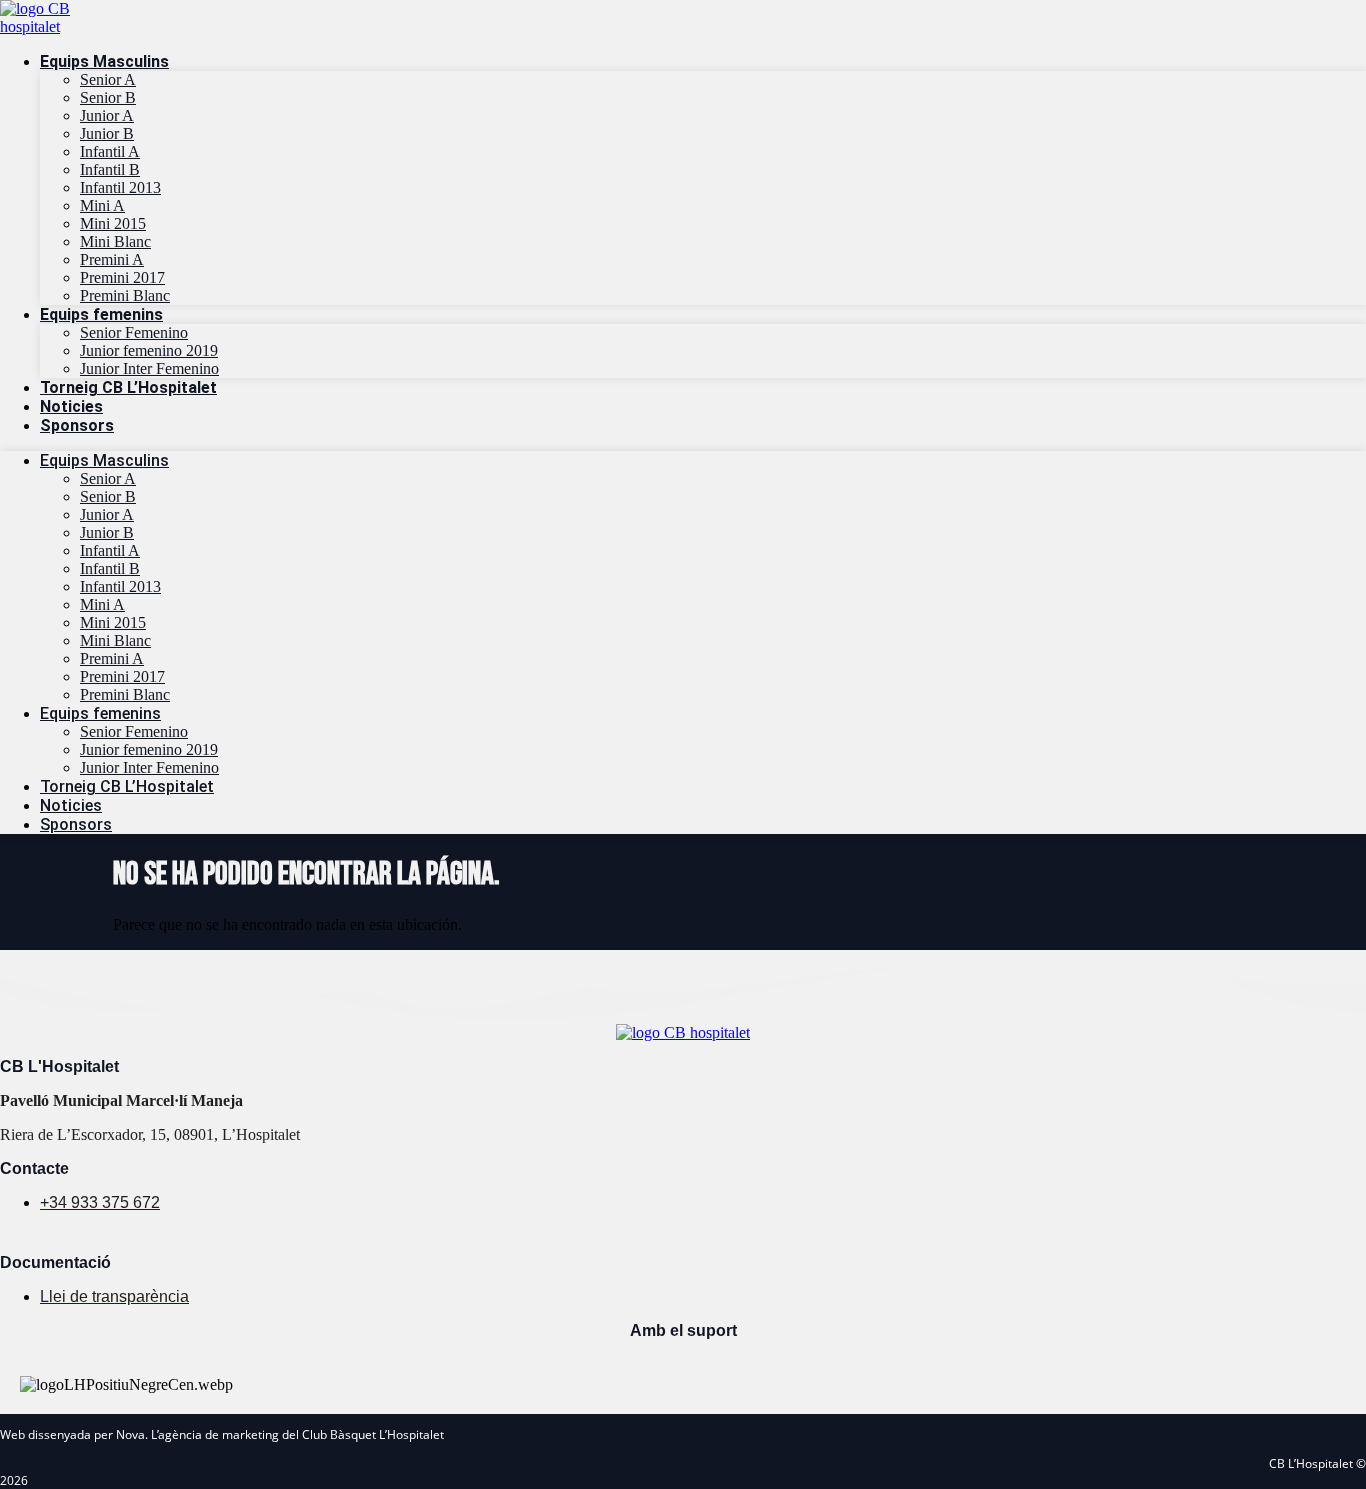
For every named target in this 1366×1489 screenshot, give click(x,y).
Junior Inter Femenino (149, 368)
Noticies (71, 406)
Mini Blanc (115, 241)
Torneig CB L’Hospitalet (128, 387)
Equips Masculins (104, 61)
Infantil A (110, 151)
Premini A (112, 259)
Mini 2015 (113, 223)
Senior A (108, 79)
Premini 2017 (122, 277)
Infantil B (110, 169)
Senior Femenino (134, 332)
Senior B (108, 97)
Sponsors (77, 425)
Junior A (107, 115)
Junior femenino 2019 (149, 350)
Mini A (102, 205)
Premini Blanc (125, 295)
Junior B (107, 133)
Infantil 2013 (120, 187)
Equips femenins (101, 314)
